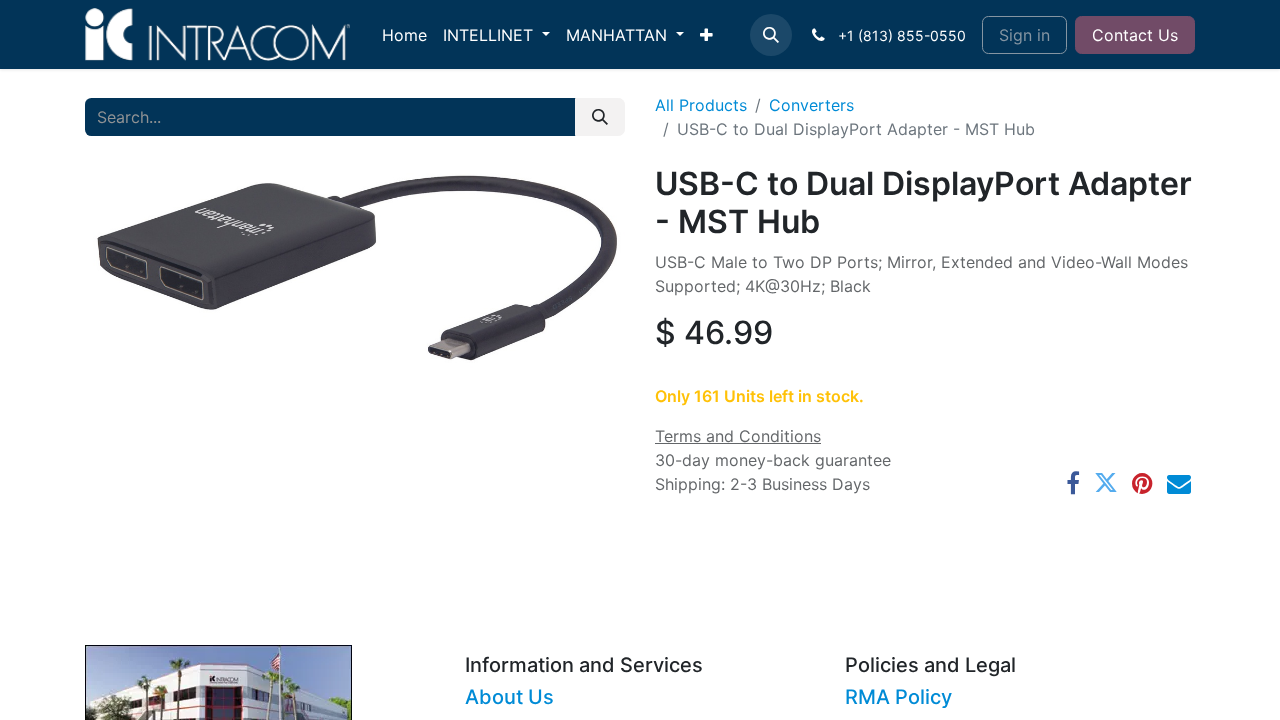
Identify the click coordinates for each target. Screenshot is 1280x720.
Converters (811, 105)
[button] (771, 35)
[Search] (600, 117)
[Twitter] (1106, 483)
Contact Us (1135, 35)
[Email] (1179, 483)
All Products (701, 105)
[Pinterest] (1142, 483)
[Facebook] (1073, 483)
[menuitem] (404, 35)
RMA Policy (898, 697)
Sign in (1024, 35)
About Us (509, 697)
